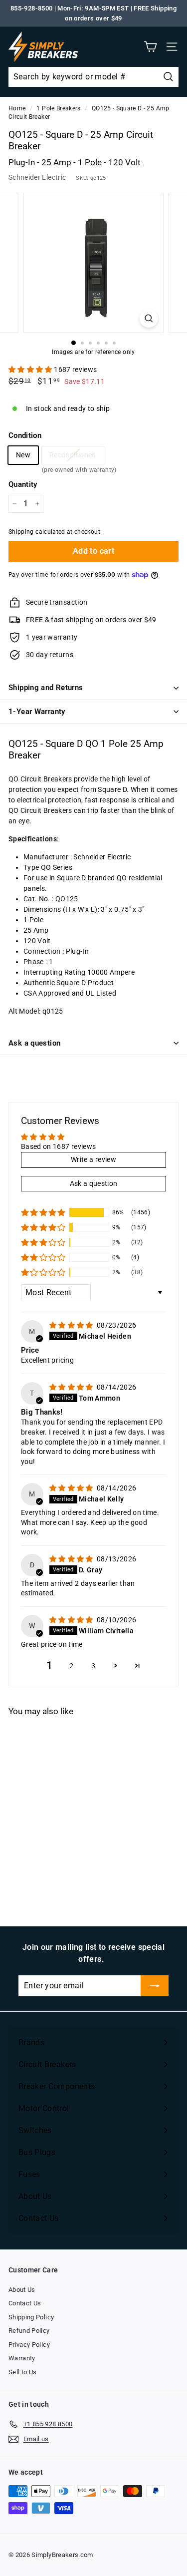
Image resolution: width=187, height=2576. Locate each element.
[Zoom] (149, 318)
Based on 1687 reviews (58, 1146)
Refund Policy (29, 2331)
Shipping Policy (31, 2317)
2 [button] (71, 1666)
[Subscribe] (155, 1986)
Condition (25, 435)
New (23, 455)
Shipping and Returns (46, 688)
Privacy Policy (29, 2345)
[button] (31, 369)
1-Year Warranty (37, 712)
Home (17, 108)
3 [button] (93, 1666)
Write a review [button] (93, 1159)
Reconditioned (73, 457)
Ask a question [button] (94, 1183)
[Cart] (150, 47)
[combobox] (93, 77)
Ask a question (34, 1043)
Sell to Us (23, 2372)
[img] (72, 1325)
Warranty (22, 2358)
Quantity (23, 484)
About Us (22, 2290)
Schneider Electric (37, 177)
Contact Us (25, 2303)
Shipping (21, 532)
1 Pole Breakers (58, 108)
